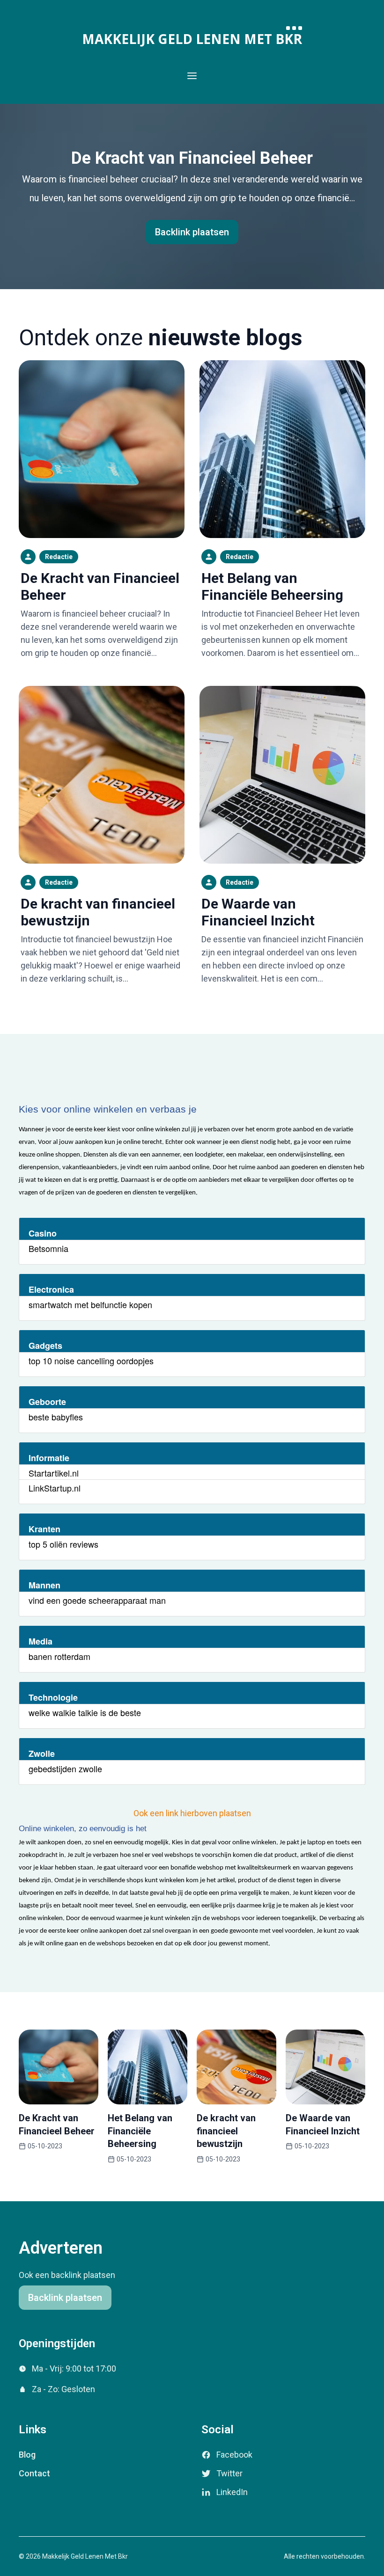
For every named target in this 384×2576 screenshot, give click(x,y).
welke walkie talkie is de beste (85, 1712)
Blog (27, 2455)
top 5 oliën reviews (63, 1544)
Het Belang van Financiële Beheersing (272, 586)
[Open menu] (192, 76)
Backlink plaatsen (192, 232)
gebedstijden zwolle (65, 1768)
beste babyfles (56, 1417)
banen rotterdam (59, 1656)
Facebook (234, 2455)
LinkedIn (232, 2492)
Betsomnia (48, 1248)
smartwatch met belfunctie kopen (90, 1304)
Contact (34, 2473)
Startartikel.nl (54, 1473)
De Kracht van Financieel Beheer (192, 158)
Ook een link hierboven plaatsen (192, 1813)
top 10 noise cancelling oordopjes (91, 1361)
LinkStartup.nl (55, 1488)
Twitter (229, 2473)
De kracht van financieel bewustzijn (226, 2131)
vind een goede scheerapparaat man (97, 1600)
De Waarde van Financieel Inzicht (258, 912)
